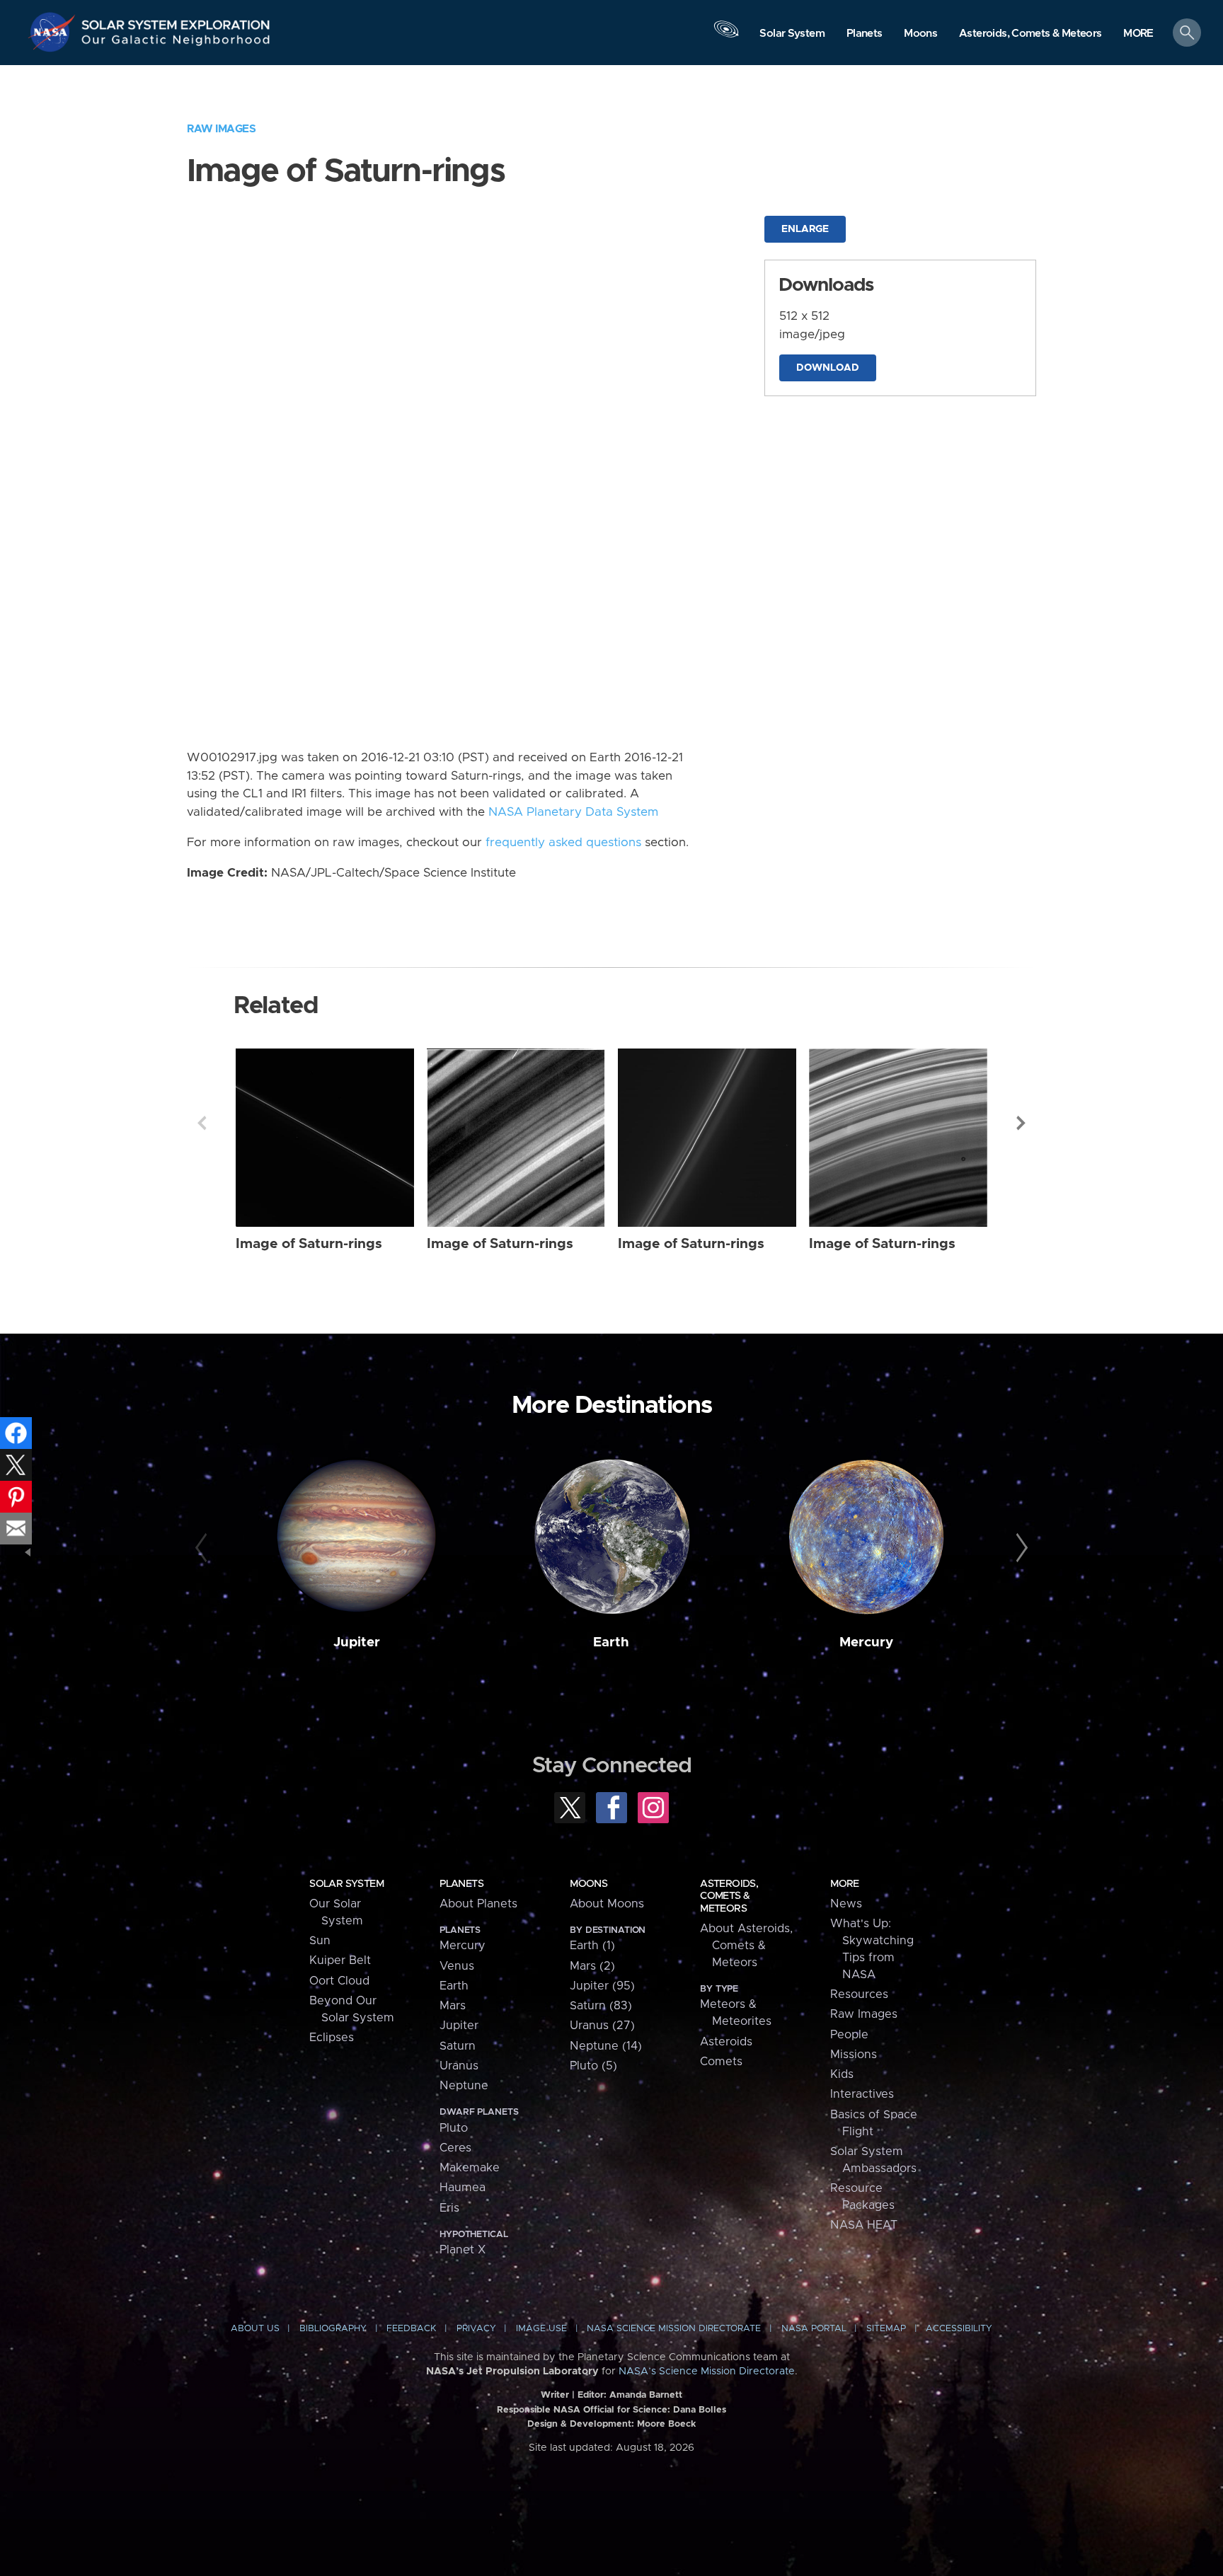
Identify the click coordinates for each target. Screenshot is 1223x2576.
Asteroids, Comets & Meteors (729, 1896)
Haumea (463, 2188)
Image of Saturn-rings (309, 1244)
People (849, 2035)
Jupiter (357, 1642)
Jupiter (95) (602, 1986)
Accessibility (959, 2329)
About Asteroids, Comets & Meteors (746, 1946)
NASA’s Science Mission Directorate (707, 2372)
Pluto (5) (593, 2066)
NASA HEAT (864, 2225)
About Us (255, 2329)
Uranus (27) (602, 2026)
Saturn (458, 2046)
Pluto (454, 2128)
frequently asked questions (563, 843)
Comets (721, 2062)
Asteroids (726, 2042)
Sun (320, 1941)
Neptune (464, 2086)
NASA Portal (814, 2329)
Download (828, 368)
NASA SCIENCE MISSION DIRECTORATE (674, 2329)
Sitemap (886, 2329)
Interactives (862, 2094)
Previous (202, 1123)
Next (1021, 1123)
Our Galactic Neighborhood (176, 43)
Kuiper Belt (340, 1960)
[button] (1138, 34)
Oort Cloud (339, 1981)
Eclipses (332, 2038)
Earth (611, 1642)
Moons (588, 1884)
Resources (859, 1994)
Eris (449, 2208)
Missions (854, 2055)
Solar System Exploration (176, 21)
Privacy (476, 2329)
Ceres (455, 2148)
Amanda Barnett (646, 2395)
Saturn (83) (601, 2006)
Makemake (470, 2168)
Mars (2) (592, 1966)
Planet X (463, 2250)
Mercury (866, 1642)
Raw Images (221, 129)
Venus (457, 1966)
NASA (54, 32)
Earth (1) (592, 1946)
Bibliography (333, 2329)
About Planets (478, 1904)
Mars (453, 2006)
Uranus (459, 2066)
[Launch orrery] (726, 36)
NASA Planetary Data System (573, 812)
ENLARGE (805, 229)
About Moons (607, 1904)
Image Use (541, 2329)
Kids (842, 2074)
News (846, 1904)
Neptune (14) (606, 2046)
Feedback (411, 2329)
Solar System (346, 1884)
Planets (461, 1884)
